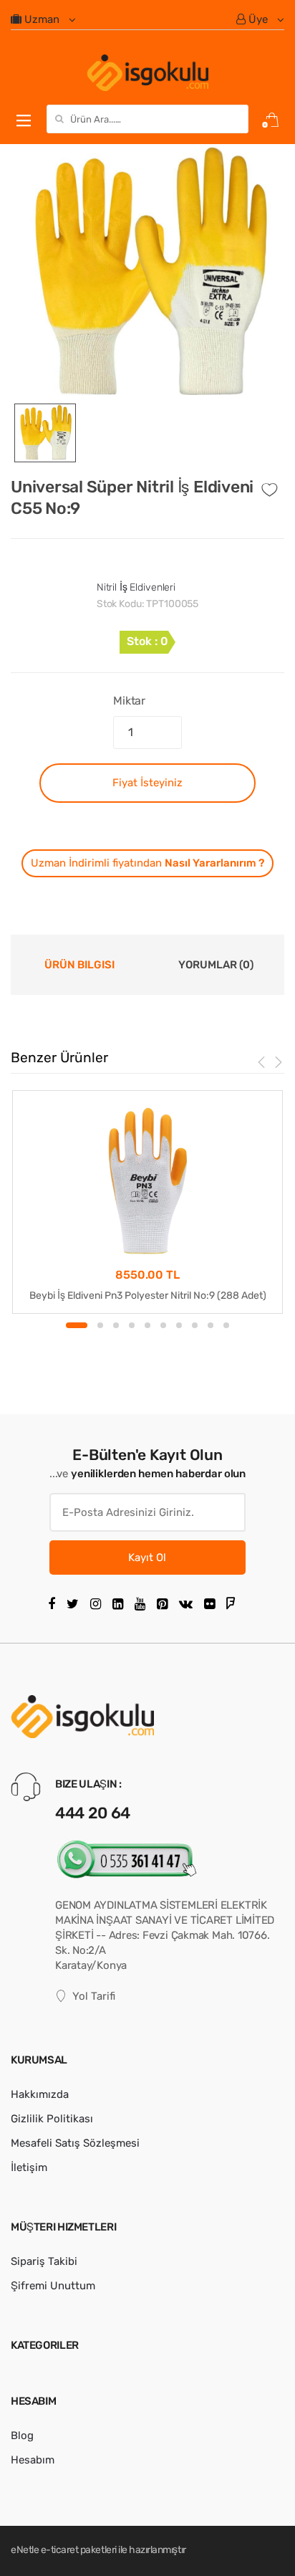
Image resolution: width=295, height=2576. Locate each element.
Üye (258, 19)
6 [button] (163, 1325)
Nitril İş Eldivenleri (136, 587)
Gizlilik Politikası (52, 2119)
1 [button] (77, 1325)
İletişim (29, 2167)
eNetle (25, 2550)
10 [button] (226, 1325)
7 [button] (179, 1325)
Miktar (129, 701)
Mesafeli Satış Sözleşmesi (75, 2143)
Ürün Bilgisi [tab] (79, 965)
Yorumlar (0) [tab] (216, 965)
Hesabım (33, 2460)
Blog (22, 2436)
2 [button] (100, 1325)
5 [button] (147, 1325)
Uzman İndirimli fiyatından (147, 863)
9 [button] (211, 1325)
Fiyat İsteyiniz (147, 783)
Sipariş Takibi (44, 2261)
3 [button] (116, 1325)
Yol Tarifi (94, 1996)
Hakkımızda (40, 2094)
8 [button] (195, 1325)
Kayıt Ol (147, 1557)
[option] (147, 274)
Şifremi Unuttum (53, 2286)
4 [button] (132, 1325)
